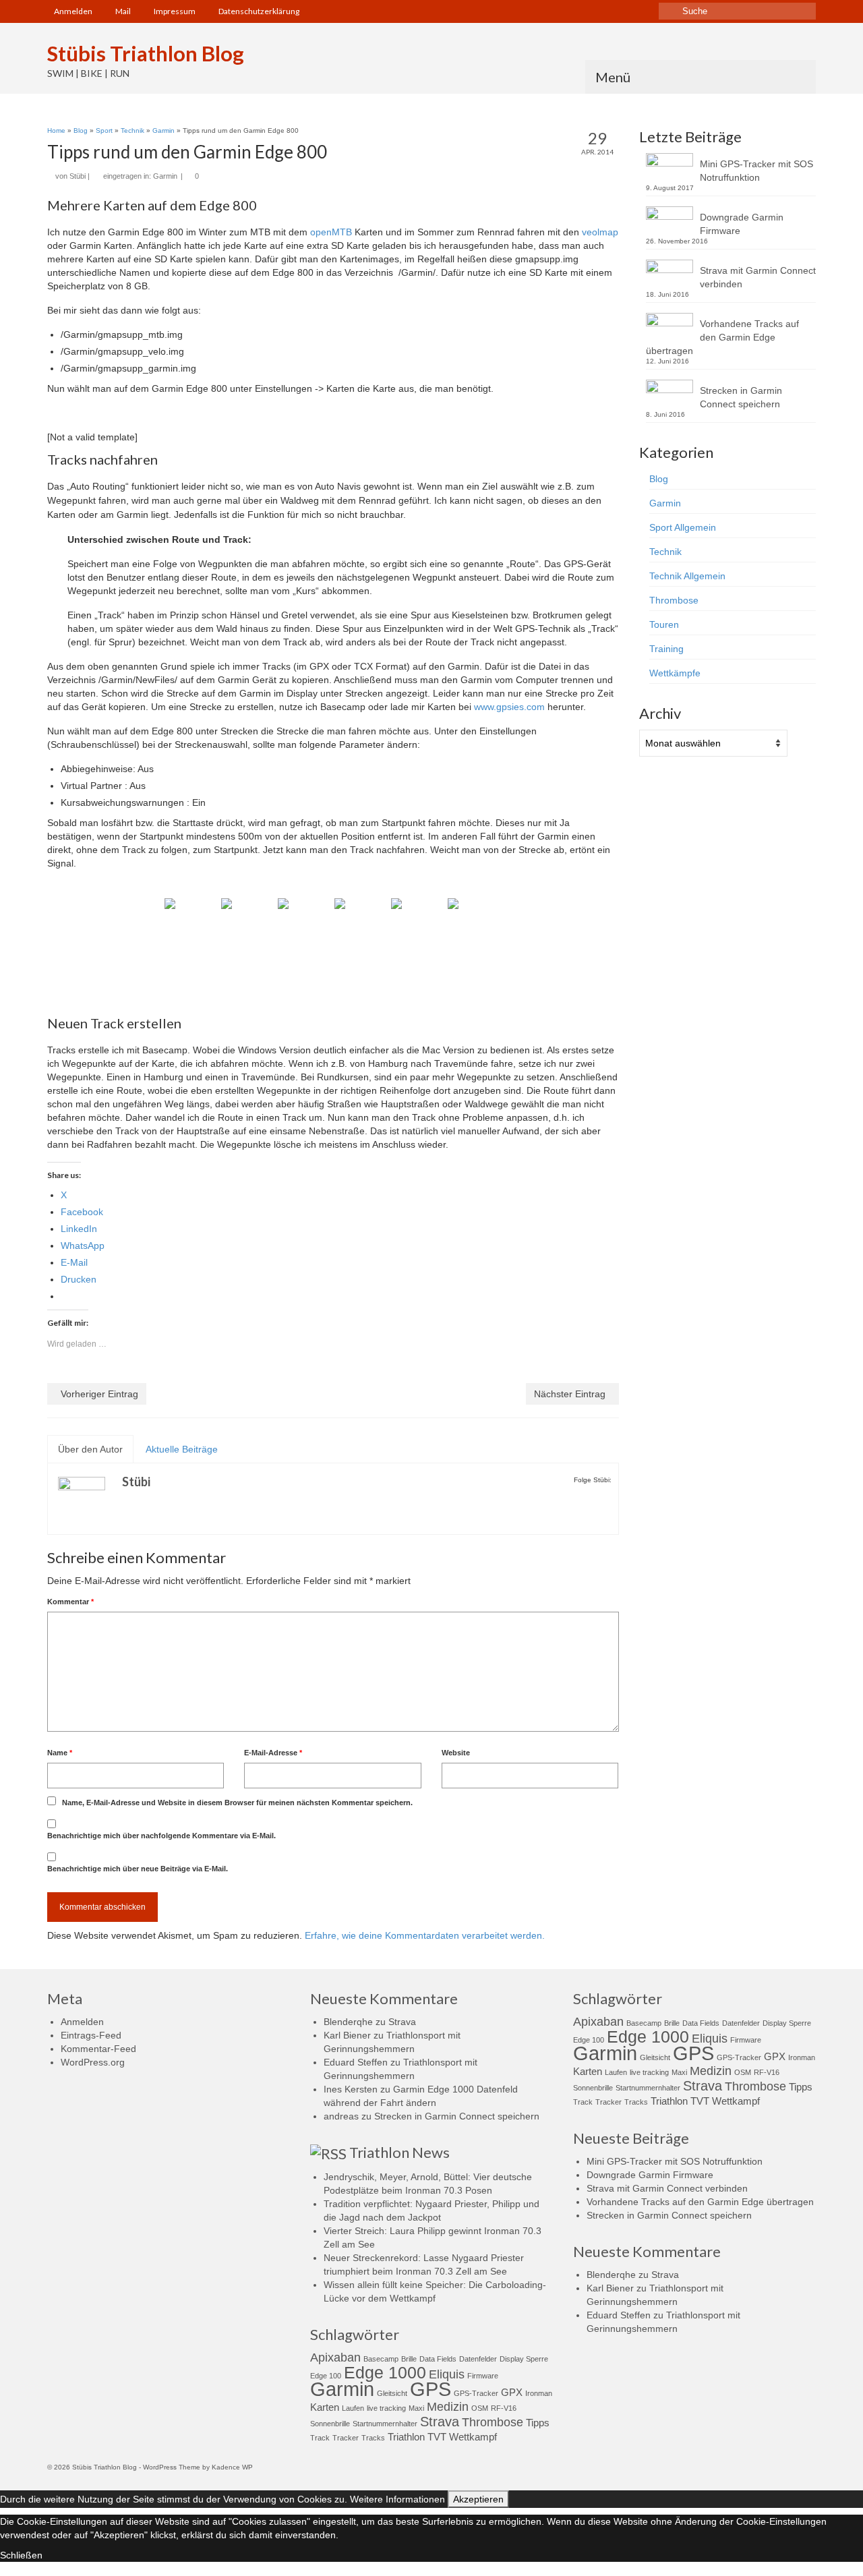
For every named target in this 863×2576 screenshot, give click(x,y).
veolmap (600, 232)
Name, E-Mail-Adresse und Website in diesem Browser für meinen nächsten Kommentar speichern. (237, 1803)
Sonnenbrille (330, 2424)
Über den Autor (90, 1449)
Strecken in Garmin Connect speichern (741, 397)
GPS (430, 2389)
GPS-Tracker (476, 2393)
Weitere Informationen (397, 2499)
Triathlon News (399, 2152)
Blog (659, 479)
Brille (409, 2359)
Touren (664, 624)
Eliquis (447, 2374)
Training (666, 649)
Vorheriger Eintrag (99, 1394)
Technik (665, 552)
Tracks (373, 2438)
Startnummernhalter (385, 2424)
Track (320, 2438)
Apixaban (335, 2358)
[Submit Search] (669, 11)
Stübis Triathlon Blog (146, 53)
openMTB (331, 232)
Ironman (539, 2393)
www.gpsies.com (509, 707)
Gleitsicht (392, 2393)
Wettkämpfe (675, 673)
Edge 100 (326, 2376)
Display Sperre (524, 2359)
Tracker (346, 2438)
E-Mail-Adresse (273, 1753)
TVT (437, 2437)
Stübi (78, 176)
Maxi (416, 2408)
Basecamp (381, 2359)
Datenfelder (478, 2359)
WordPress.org (93, 2062)
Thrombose (674, 600)
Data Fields (438, 2359)
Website (456, 1753)
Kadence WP (232, 2467)
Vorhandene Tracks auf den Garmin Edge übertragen (722, 337)
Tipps (538, 2423)
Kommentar (70, 1602)
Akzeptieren (478, 2499)
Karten (325, 2407)
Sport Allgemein (683, 527)
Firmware (483, 2376)
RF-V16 (504, 2408)
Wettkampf (473, 2437)
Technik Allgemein (687, 576)
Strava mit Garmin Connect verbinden (758, 277)
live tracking (386, 2408)
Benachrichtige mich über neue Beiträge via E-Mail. (138, 1869)
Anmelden (82, 2022)
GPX (512, 2392)
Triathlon (406, 2437)
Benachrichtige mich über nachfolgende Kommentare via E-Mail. (161, 1836)
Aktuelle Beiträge (182, 1449)
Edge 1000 (385, 2372)
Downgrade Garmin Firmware (742, 224)
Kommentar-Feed (98, 2049)
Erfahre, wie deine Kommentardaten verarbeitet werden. (425, 1935)
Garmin (165, 176)
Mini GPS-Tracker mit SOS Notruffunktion (756, 171)
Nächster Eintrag (570, 1394)
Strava (402, 2022)
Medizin (448, 2407)
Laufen (353, 2408)
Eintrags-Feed (91, 2035)
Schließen (21, 2555)
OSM (480, 2408)
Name (60, 1753)
